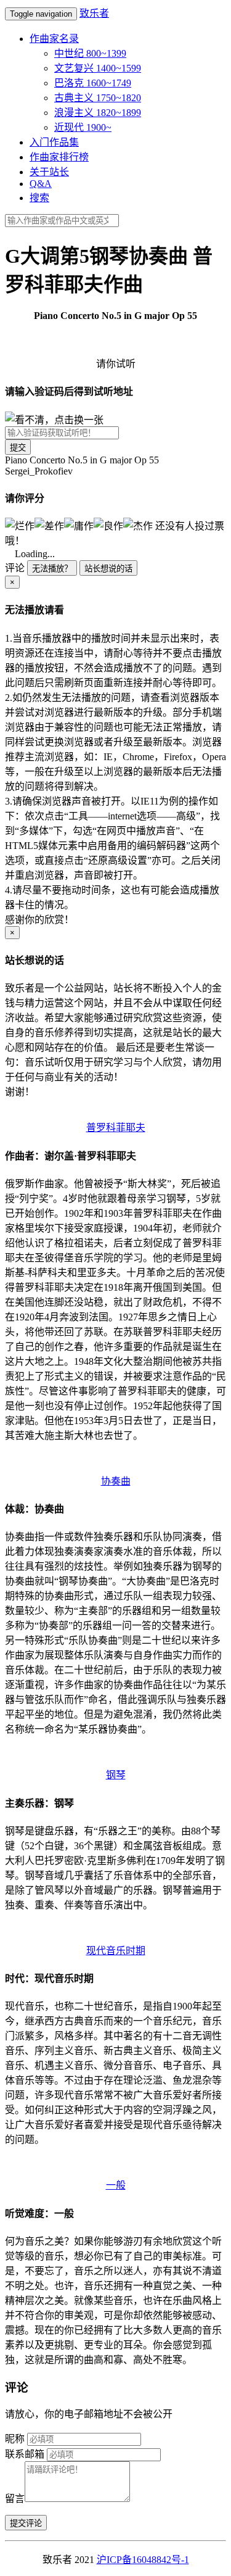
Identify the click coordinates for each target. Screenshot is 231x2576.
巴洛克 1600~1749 (93, 83)
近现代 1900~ (83, 127)
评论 (15, 568)
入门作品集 (54, 142)
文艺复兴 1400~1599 (98, 68)
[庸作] (79, 525)
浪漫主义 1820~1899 (98, 113)
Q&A (41, 184)
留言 (15, 2499)
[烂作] (20, 525)
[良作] (108, 525)
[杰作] (138, 525)
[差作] (49, 525)
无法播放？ (52, 569)
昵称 (15, 2439)
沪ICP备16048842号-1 (143, 2560)
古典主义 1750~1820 (98, 98)
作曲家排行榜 (59, 157)
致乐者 (94, 13)
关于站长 (49, 172)
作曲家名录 (54, 39)
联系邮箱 (25, 2454)
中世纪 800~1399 (90, 53)
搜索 (39, 198)
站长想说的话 (108, 569)
